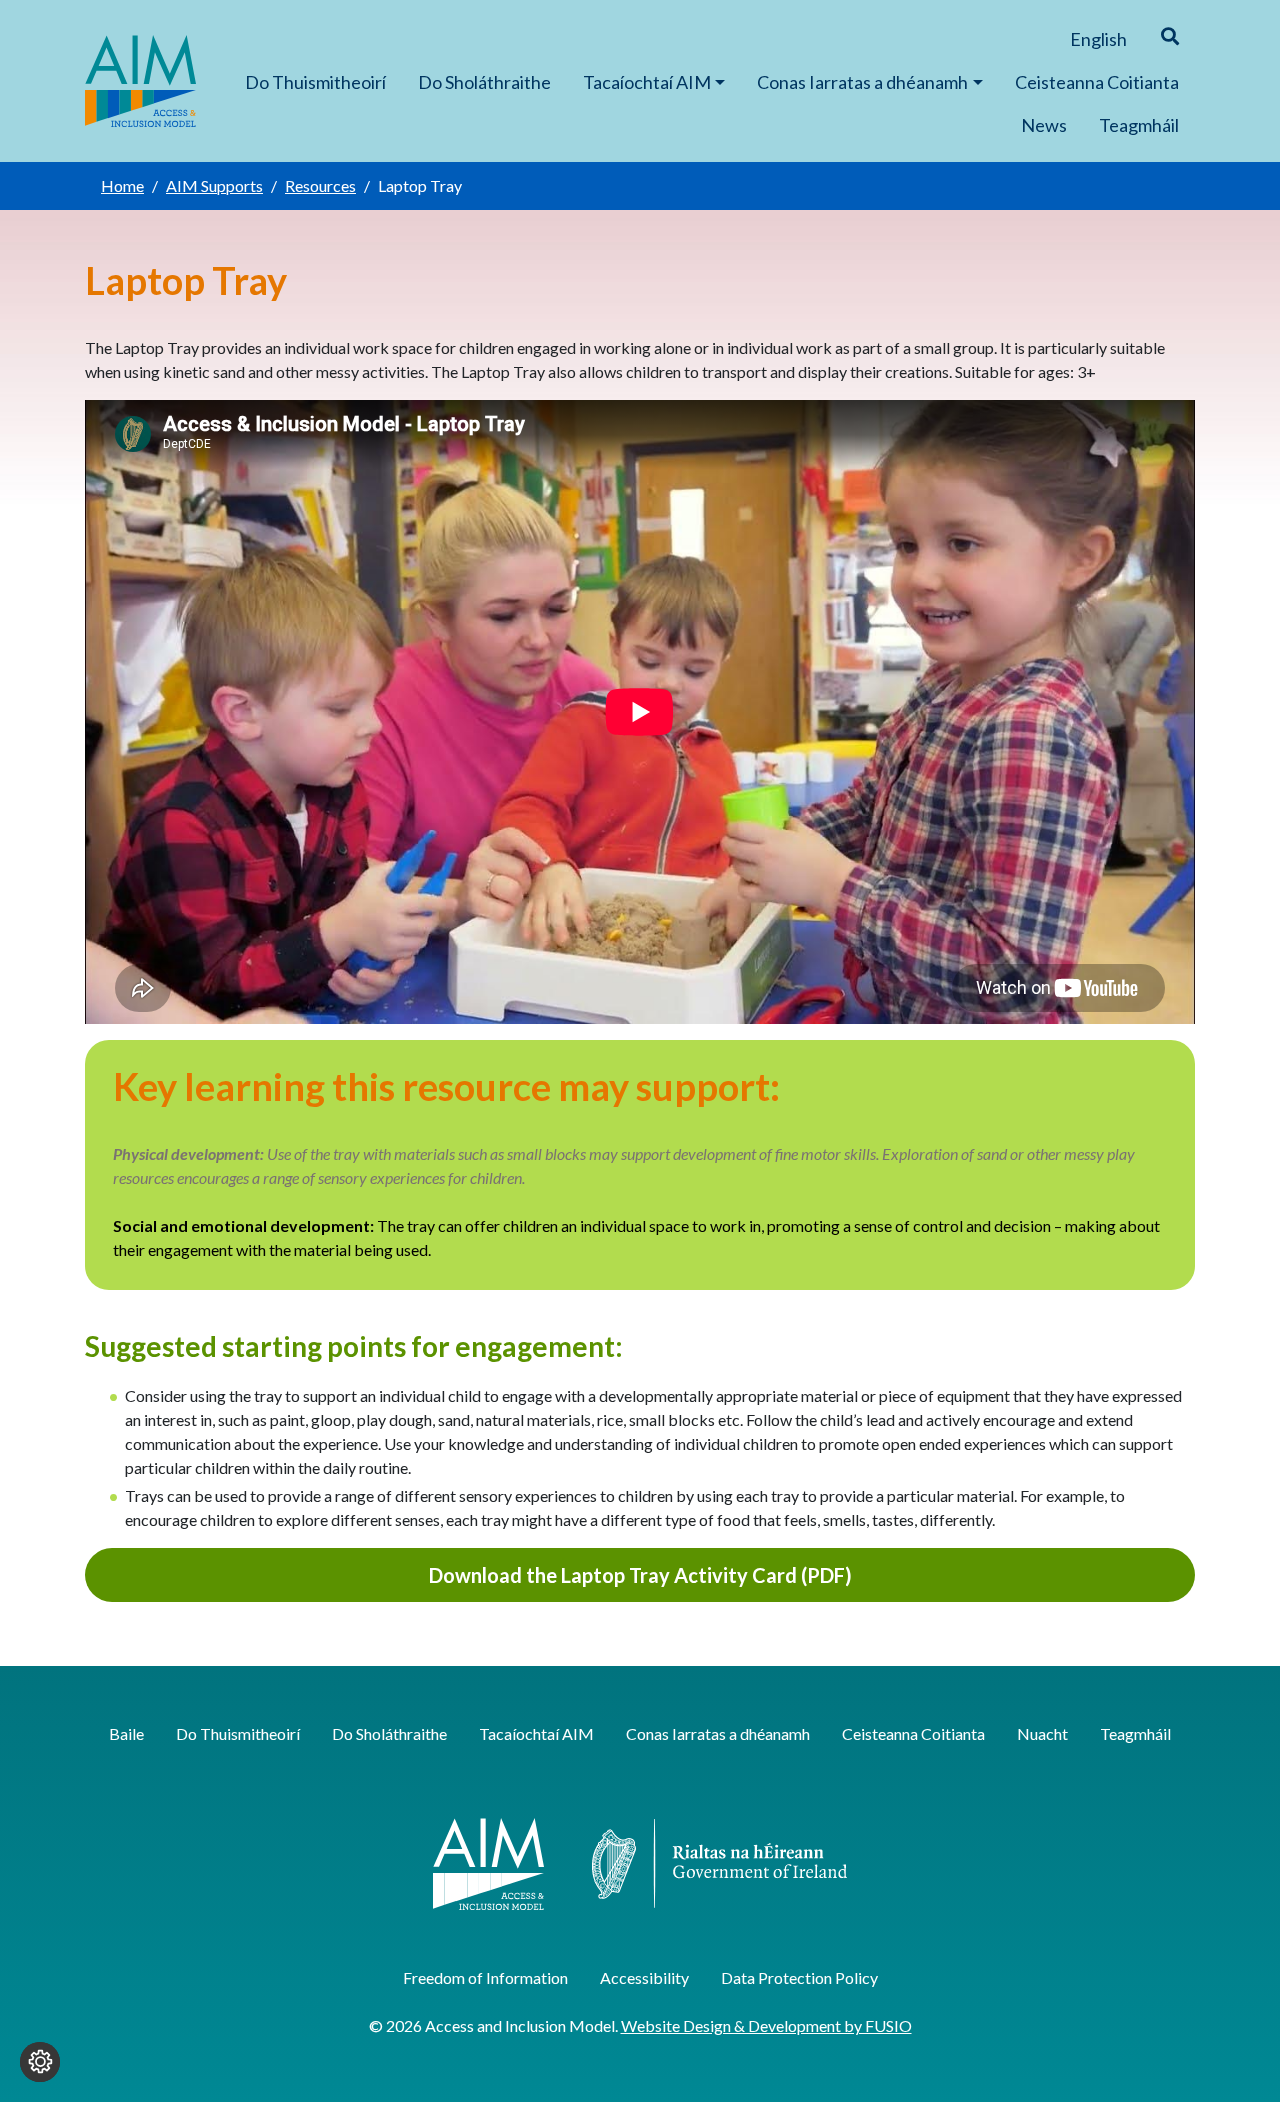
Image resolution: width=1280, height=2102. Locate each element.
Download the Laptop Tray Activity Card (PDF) (640, 1575)
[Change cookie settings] (40, 2062)
